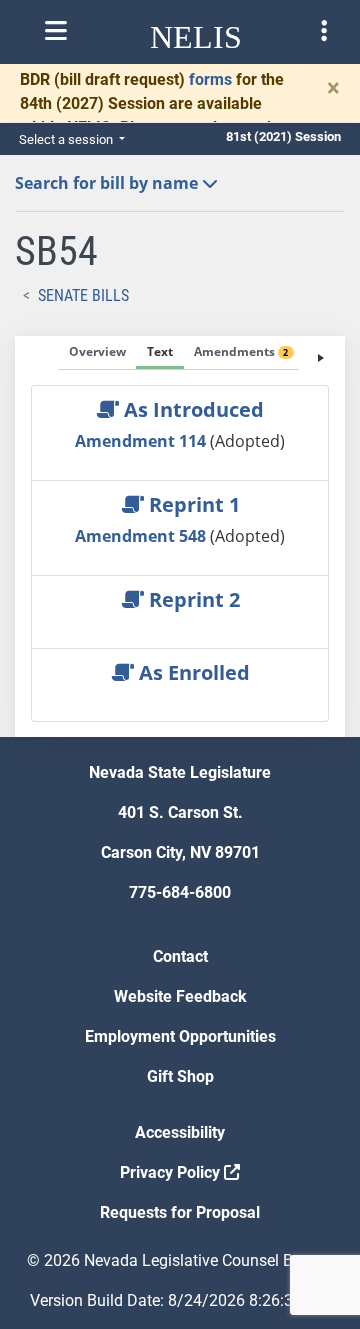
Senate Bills (83, 295)
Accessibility (180, 1132)
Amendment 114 (142, 441)
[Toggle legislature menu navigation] (324, 31)
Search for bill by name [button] (108, 183)
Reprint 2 (192, 599)
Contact (180, 956)
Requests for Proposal (180, 1212)
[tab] (97, 353)
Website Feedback (180, 996)
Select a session (67, 139)
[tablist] (180, 536)
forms (210, 79)
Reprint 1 (192, 504)
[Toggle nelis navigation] (56, 31)
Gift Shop (180, 1076)
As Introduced (191, 409)
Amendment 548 (142, 536)
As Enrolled (192, 672)
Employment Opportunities (180, 1036)
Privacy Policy (172, 1172)
